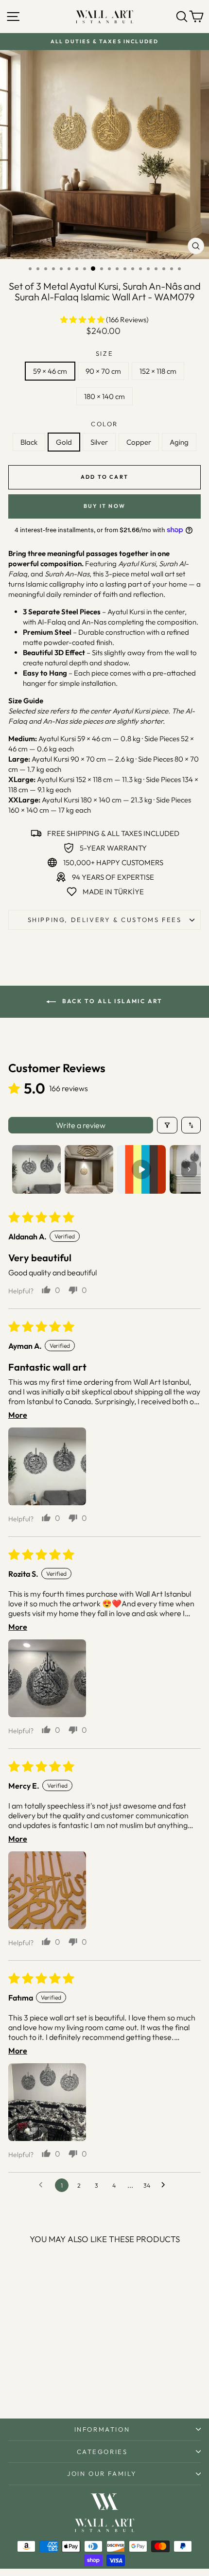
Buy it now (104, 506)
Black (29, 442)
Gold (64, 442)
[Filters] (167, 1125)
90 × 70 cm (103, 371)
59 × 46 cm (50, 371)
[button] (83, 320)
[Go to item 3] (141, 1169)
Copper (139, 442)
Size (104, 353)
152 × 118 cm (158, 371)
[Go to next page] (166, 2185)
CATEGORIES (102, 2452)
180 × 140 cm (104, 396)
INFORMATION (102, 2429)
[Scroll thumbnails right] (189, 1169)
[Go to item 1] (36, 1169)
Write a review (81, 1125)
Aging (179, 442)
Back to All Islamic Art (111, 1001)
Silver (99, 442)
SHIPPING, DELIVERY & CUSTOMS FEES (105, 920)
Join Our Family (102, 2473)
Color (104, 424)
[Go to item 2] (89, 1169)
